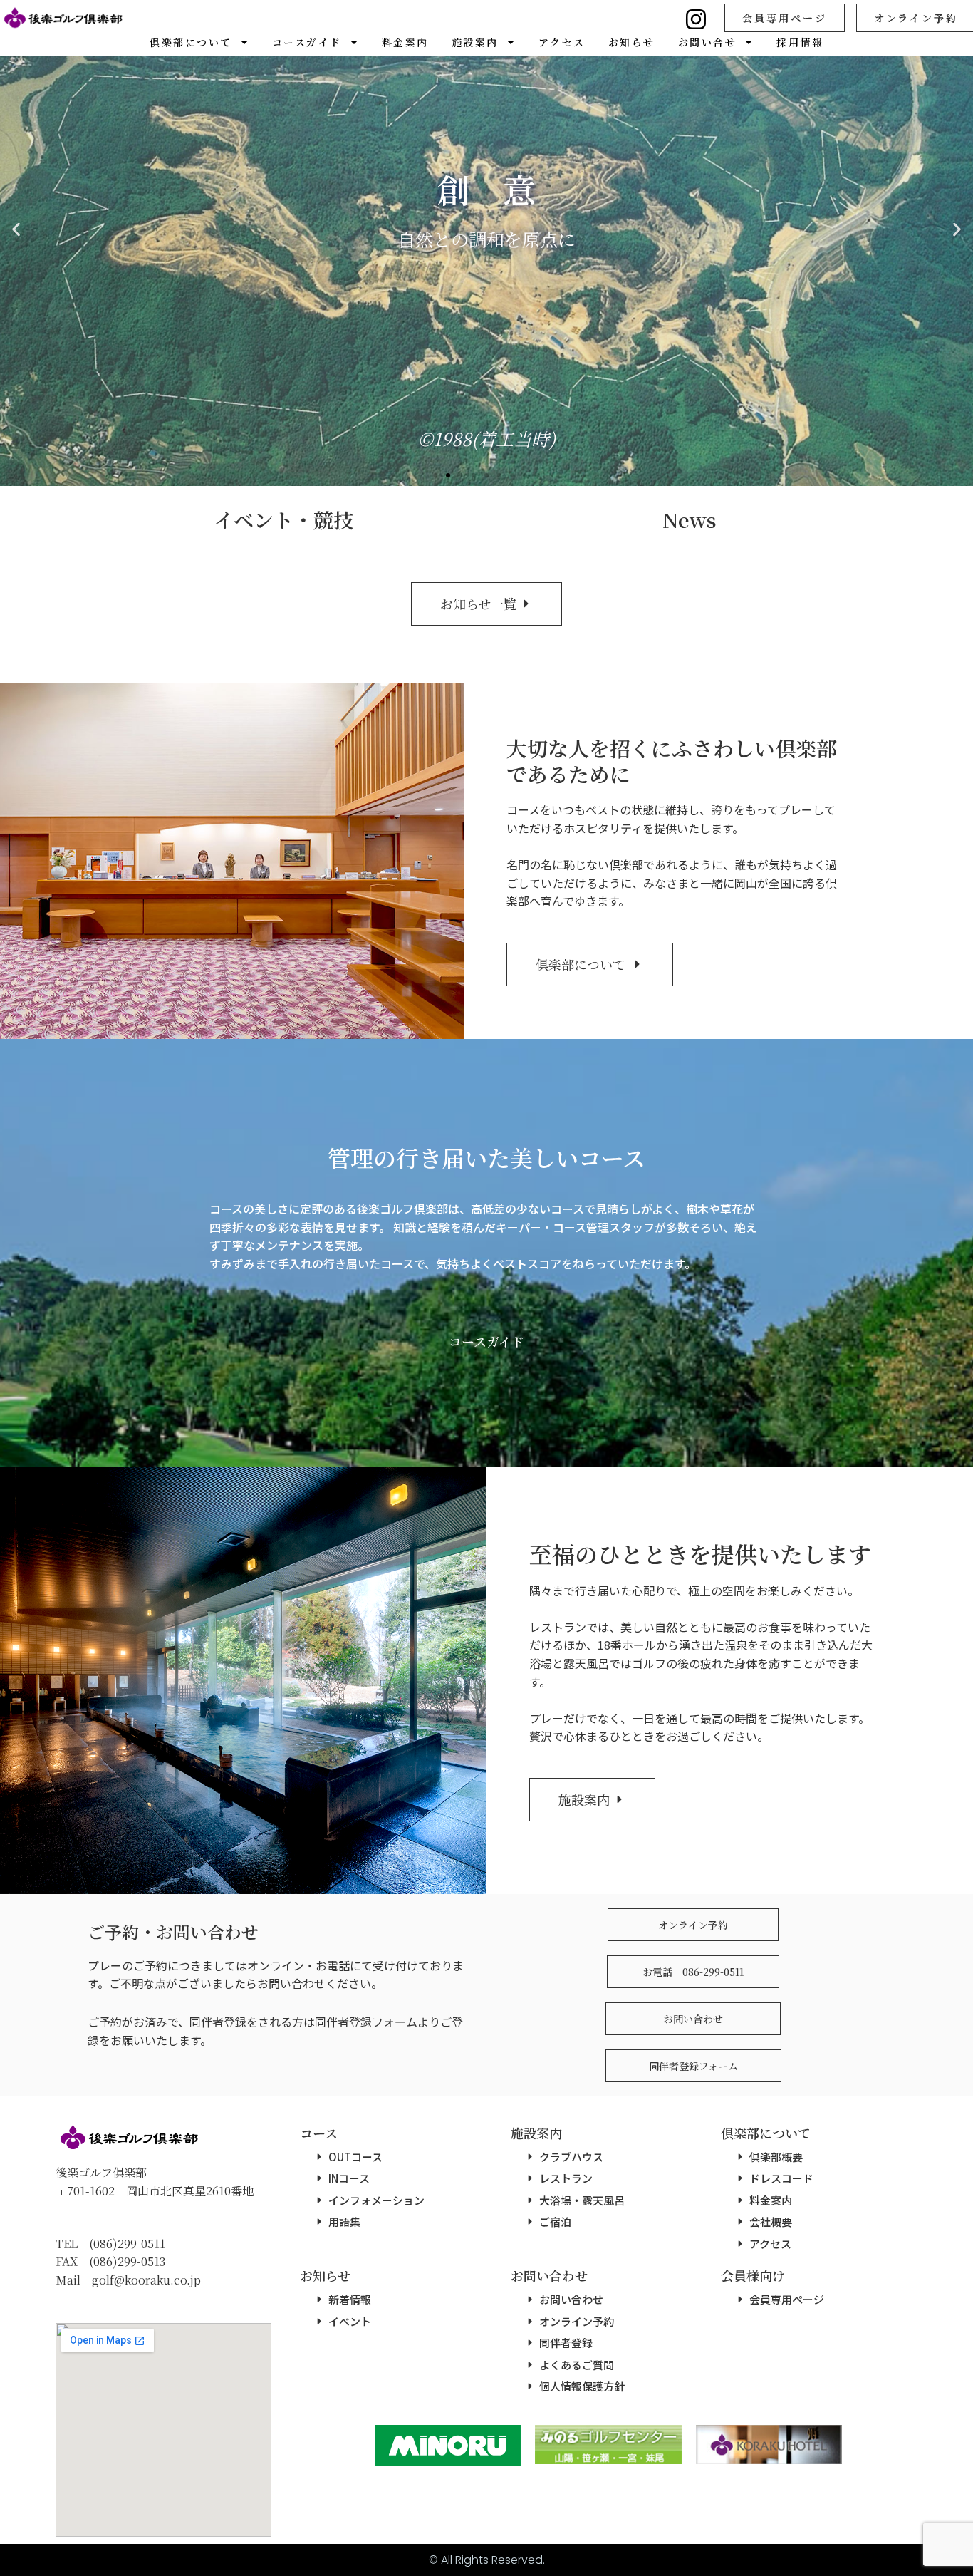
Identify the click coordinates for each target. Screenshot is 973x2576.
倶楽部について (191, 42)
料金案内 (405, 42)
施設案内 (475, 42)
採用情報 (800, 42)
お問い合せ (708, 42)
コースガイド (307, 42)
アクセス (562, 42)
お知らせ (632, 42)
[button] (435, 475)
